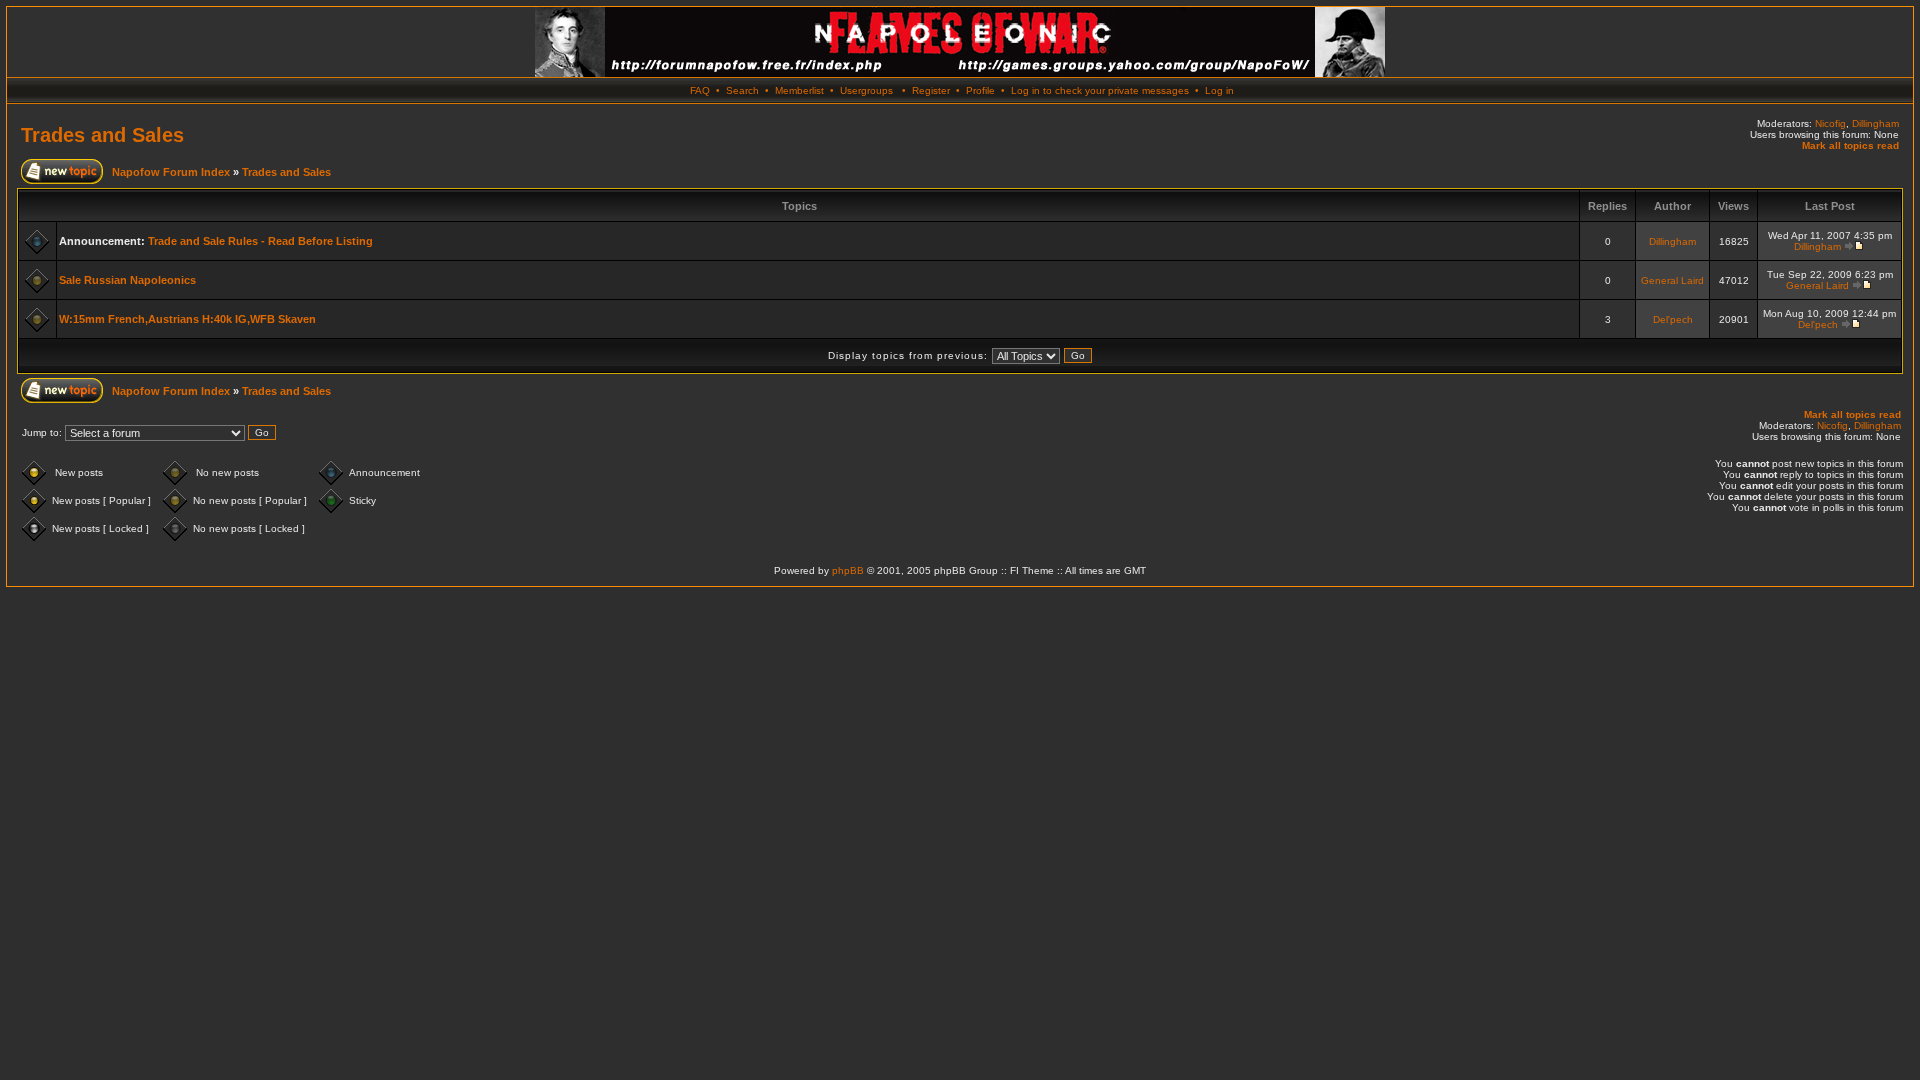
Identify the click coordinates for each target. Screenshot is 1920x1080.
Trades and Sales (102, 135)
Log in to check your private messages (1100, 90)
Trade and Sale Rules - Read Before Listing (260, 241)
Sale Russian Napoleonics (127, 280)
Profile (980, 90)
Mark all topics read (1850, 145)
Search (742, 90)
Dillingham (1875, 123)
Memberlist (799, 90)
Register (931, 90)
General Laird (1672, 280)
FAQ (700, 90)
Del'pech (1673, 319)
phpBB (848, 570)
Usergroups (866, 90)
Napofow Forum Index (171, 172)
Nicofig (1830, 123)
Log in (1219, 90)
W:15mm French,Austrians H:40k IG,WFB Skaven (187, 319)
